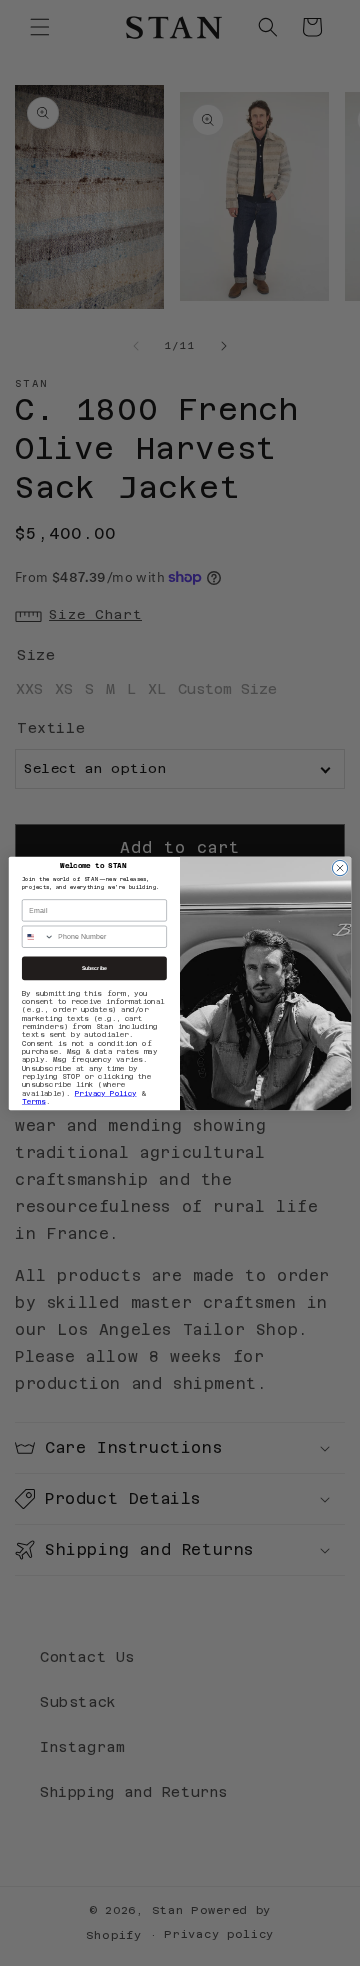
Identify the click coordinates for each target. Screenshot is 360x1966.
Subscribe (94, 968)
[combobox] (38, 936)
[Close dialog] (339, 867)
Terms (34, 1101)
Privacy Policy (106, 1093)
